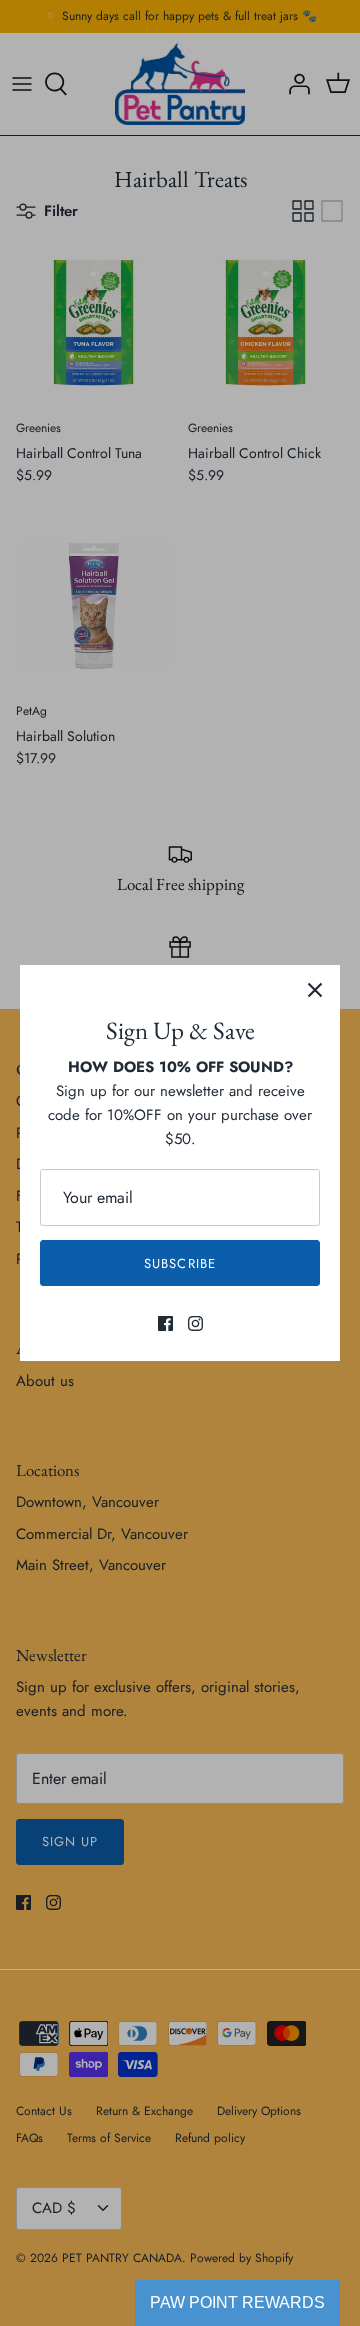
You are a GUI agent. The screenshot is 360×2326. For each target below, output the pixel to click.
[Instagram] (195, 1323)
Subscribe (179, 1263)
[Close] (315, 990)
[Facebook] (165, 1323)
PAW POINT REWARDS (237, 2302)
